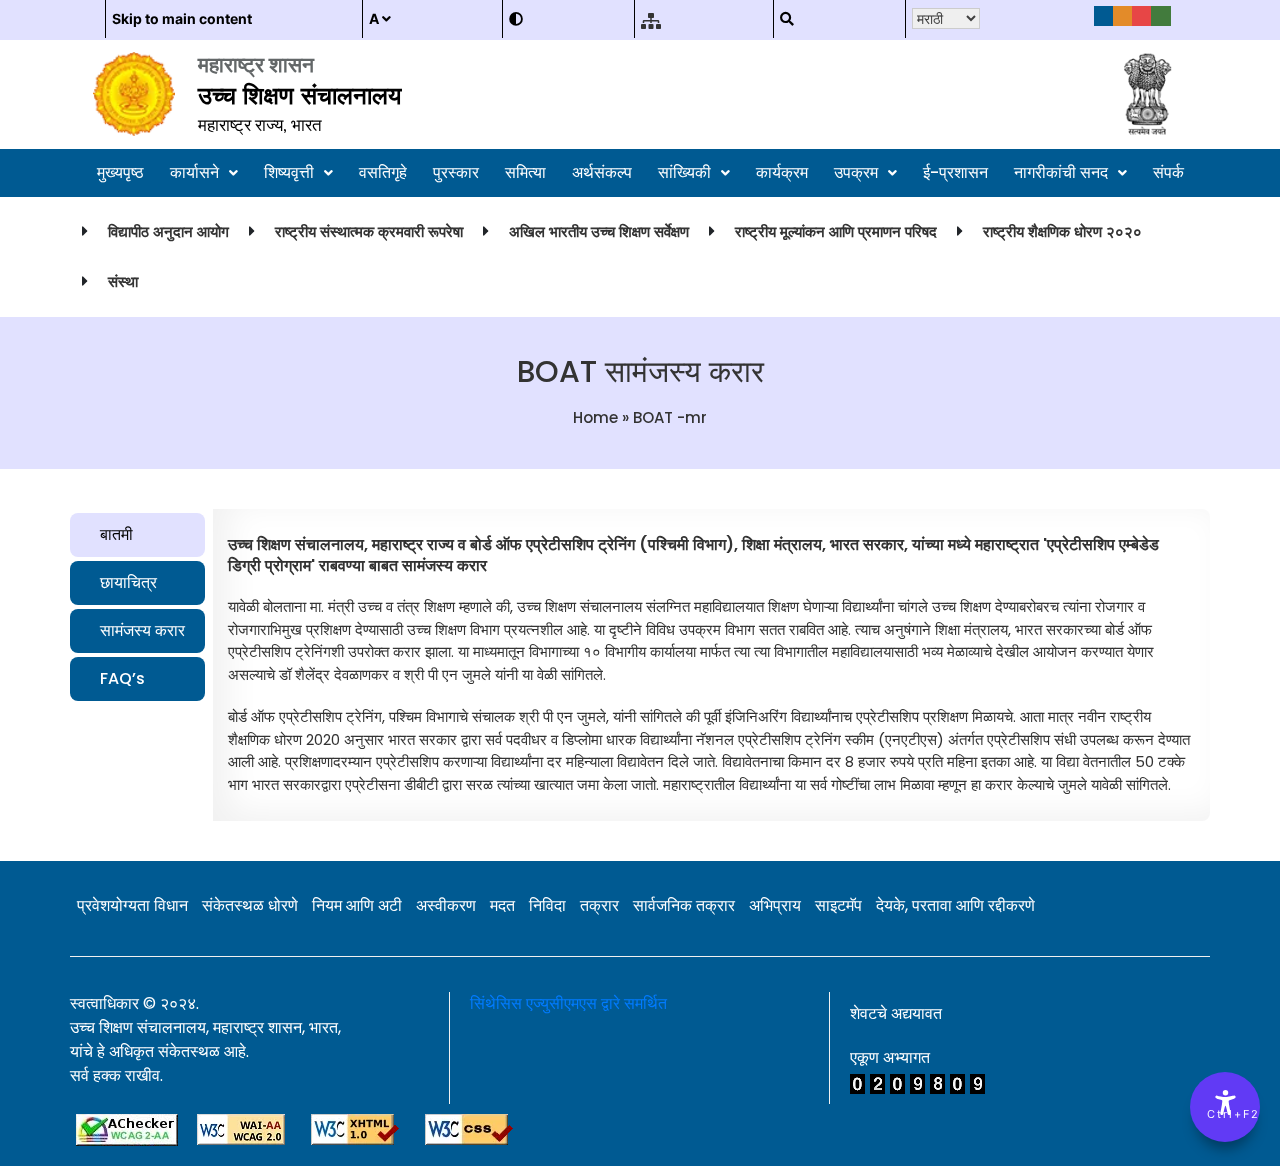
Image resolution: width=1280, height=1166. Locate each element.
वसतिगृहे (383, 172)
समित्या (525, 172)
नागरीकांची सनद (1061, 172)
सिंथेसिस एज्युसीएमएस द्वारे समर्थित (568, 1003)
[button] (204, 173)
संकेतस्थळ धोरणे (250, 905)
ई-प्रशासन (955, 172)
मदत (502, 905)
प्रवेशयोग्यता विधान (132, 905)
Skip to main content (182, 18)
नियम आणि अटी (357, 905)
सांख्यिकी (684, 172)
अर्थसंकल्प (602, 172)
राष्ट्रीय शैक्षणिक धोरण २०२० (1062, 231)
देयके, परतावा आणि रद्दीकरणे (955, 905)
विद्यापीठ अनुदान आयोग (168, 231)
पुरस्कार (456, 172)
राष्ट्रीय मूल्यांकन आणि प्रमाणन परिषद (836, 231)
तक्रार (599, 905)
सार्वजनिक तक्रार (684, 905)
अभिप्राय (775, 905)
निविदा (547, 905)
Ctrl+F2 (1226, 1114)
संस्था (123, 281)
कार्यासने (194, 172)
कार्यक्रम (782, 172)
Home (595, 417)
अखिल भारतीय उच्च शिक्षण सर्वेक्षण (599, 231)
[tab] (137, 535)
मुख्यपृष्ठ (120, 172)
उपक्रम (856, 172)
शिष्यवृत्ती (289, 172)
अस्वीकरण (446, 905)
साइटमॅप (838, 905)
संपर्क (1168, 172)
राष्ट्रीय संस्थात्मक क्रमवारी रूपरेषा (369, 231)
